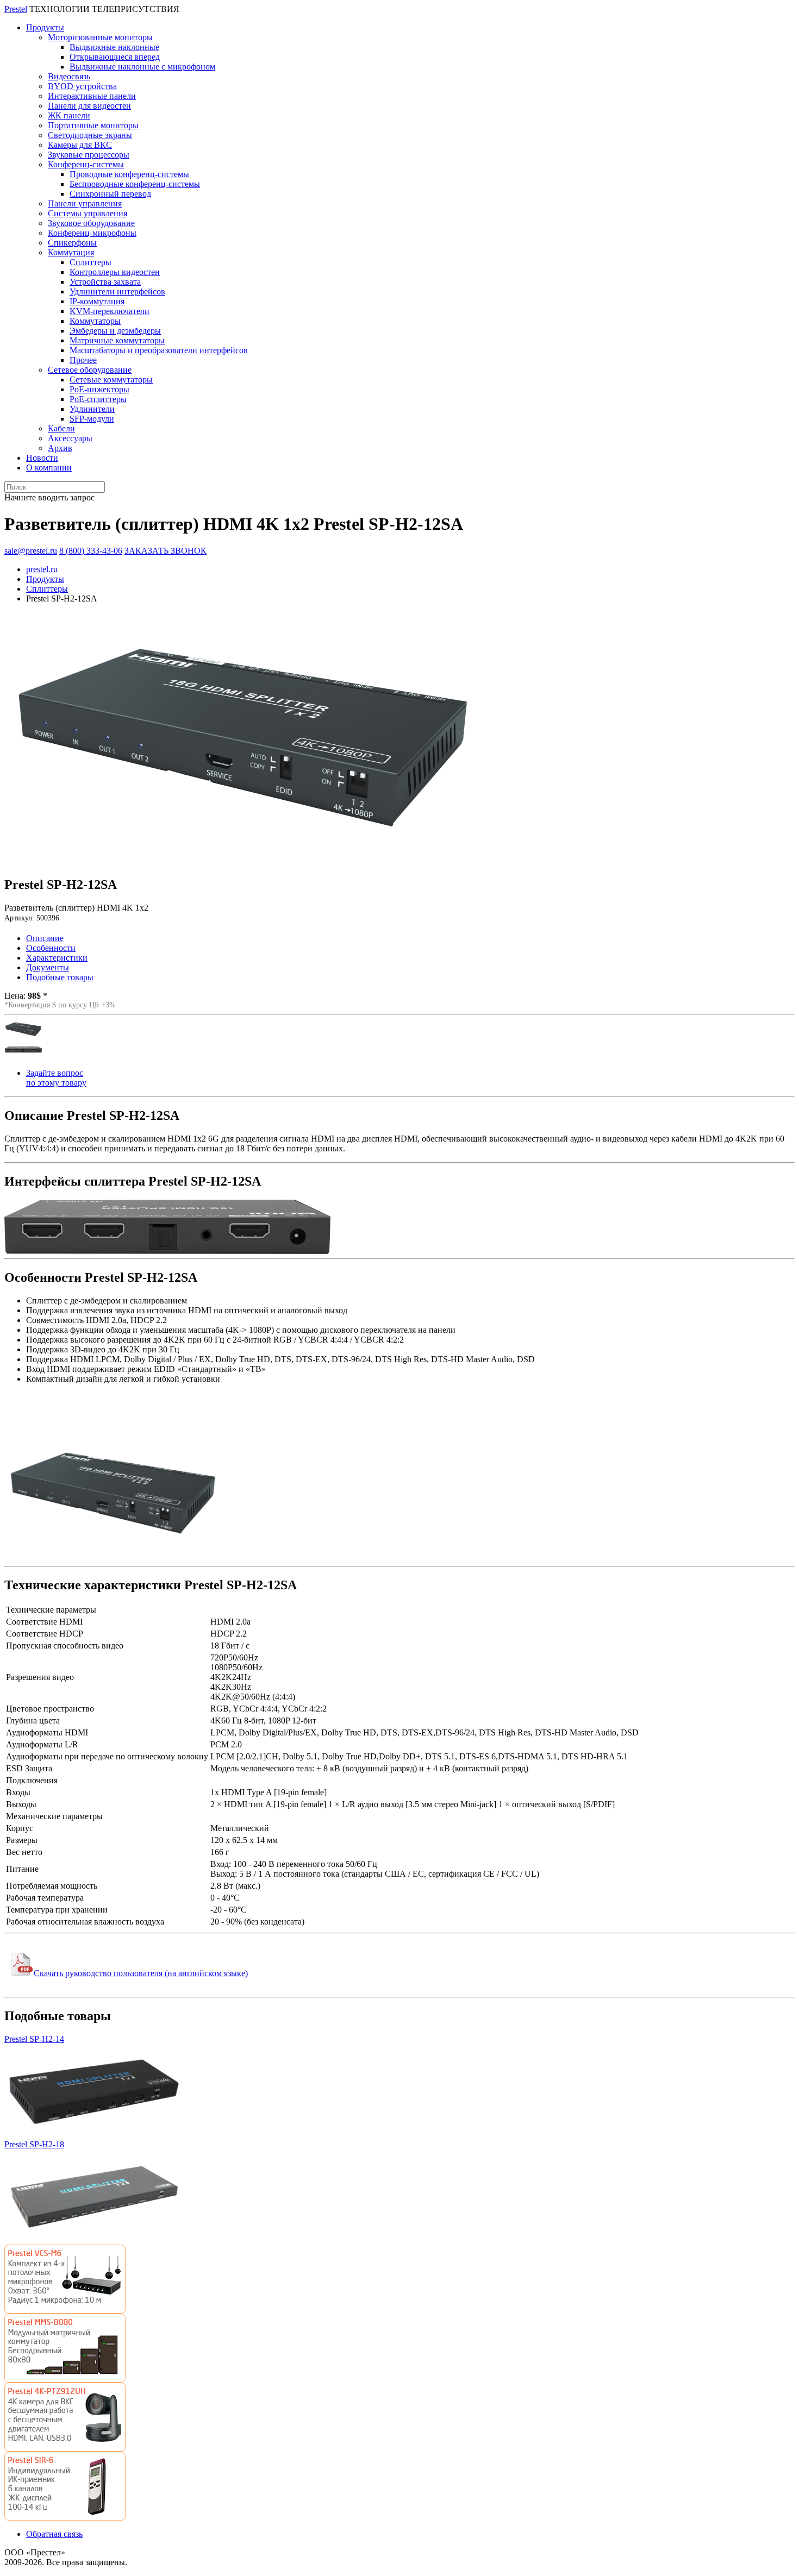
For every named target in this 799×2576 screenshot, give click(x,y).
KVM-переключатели (110, 311)
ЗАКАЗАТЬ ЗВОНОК (166, 551)
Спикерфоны (72, 243)
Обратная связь (54, 2534)
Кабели (61, 428)
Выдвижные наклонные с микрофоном (142, 67)
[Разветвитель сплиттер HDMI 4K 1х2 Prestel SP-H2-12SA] (243, 864)
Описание (45, 938)
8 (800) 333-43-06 (91, 551)
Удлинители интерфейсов (117, 292)
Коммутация (71, 252)
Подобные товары (60, 977)
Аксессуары (70, 438)
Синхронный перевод (110, 194)
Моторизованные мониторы (100, 37)
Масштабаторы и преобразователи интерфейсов (159, 350)
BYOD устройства (82, 86)
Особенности (51, 948)
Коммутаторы (95, 321)
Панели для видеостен (89, 106)
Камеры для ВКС (80, 145)
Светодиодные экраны (90, 135)
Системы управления (88, 213)
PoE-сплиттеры (98, 399)
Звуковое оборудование (91, 223)
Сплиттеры (90, 262)
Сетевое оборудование (90, 370)
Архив (60, 448)
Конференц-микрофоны (92, 233)
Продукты (45, 27)
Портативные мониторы (93, 125)
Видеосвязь (69, 76)
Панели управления (85, 203)
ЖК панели (69, 115)
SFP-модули (92, 419)
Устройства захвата (105, 282)
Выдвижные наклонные (114, 47)
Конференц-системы (86, 164)
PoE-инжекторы (99, 389)
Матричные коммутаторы (117, 340)
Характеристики (57, 958)
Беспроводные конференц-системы (135, 184)
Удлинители (92, 409)
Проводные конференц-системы (129, 174)
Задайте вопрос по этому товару (56, 1078)
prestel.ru (42, 569)
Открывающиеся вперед (115, 57)
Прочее (83, 360)
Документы (48, 967)
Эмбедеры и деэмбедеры (115, 331)
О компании (49, 468)
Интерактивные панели (92, 96)
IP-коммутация (97, 301)
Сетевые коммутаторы (111, 380)
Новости (42, 458)
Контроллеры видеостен (115, 272)
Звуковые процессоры (89, 155)
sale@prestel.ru (31, 551)
